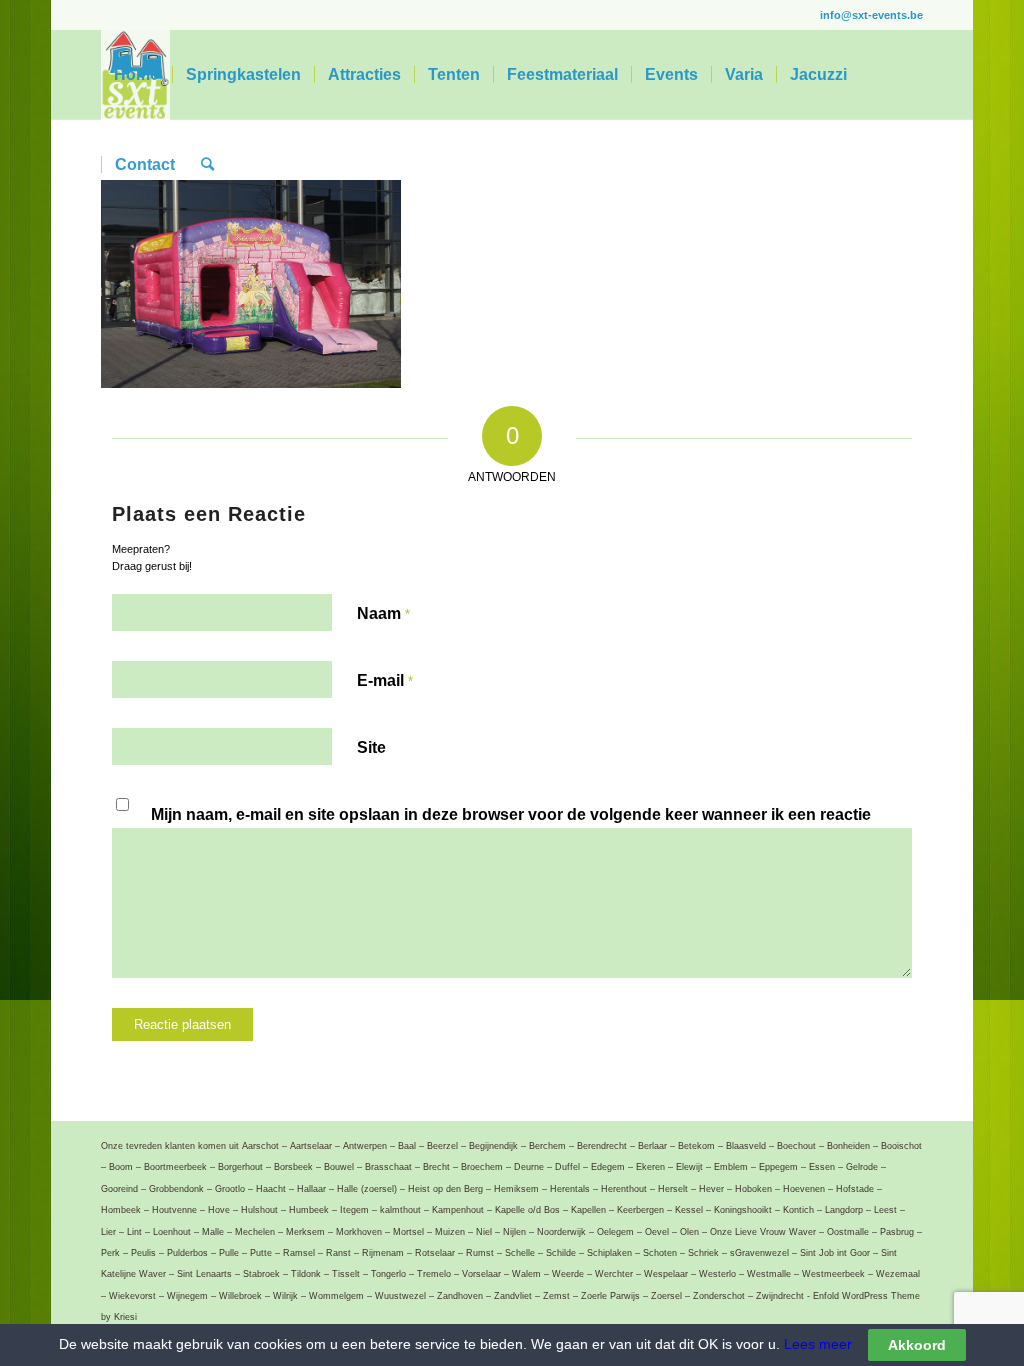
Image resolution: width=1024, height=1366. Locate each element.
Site (371, 747)
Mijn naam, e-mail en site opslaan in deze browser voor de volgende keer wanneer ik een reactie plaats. (511, 826)
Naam (383, 613)
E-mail (385, 680)
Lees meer (816, 1344)
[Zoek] (207, 165)
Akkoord (917, 1345)
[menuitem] (136, 75)
